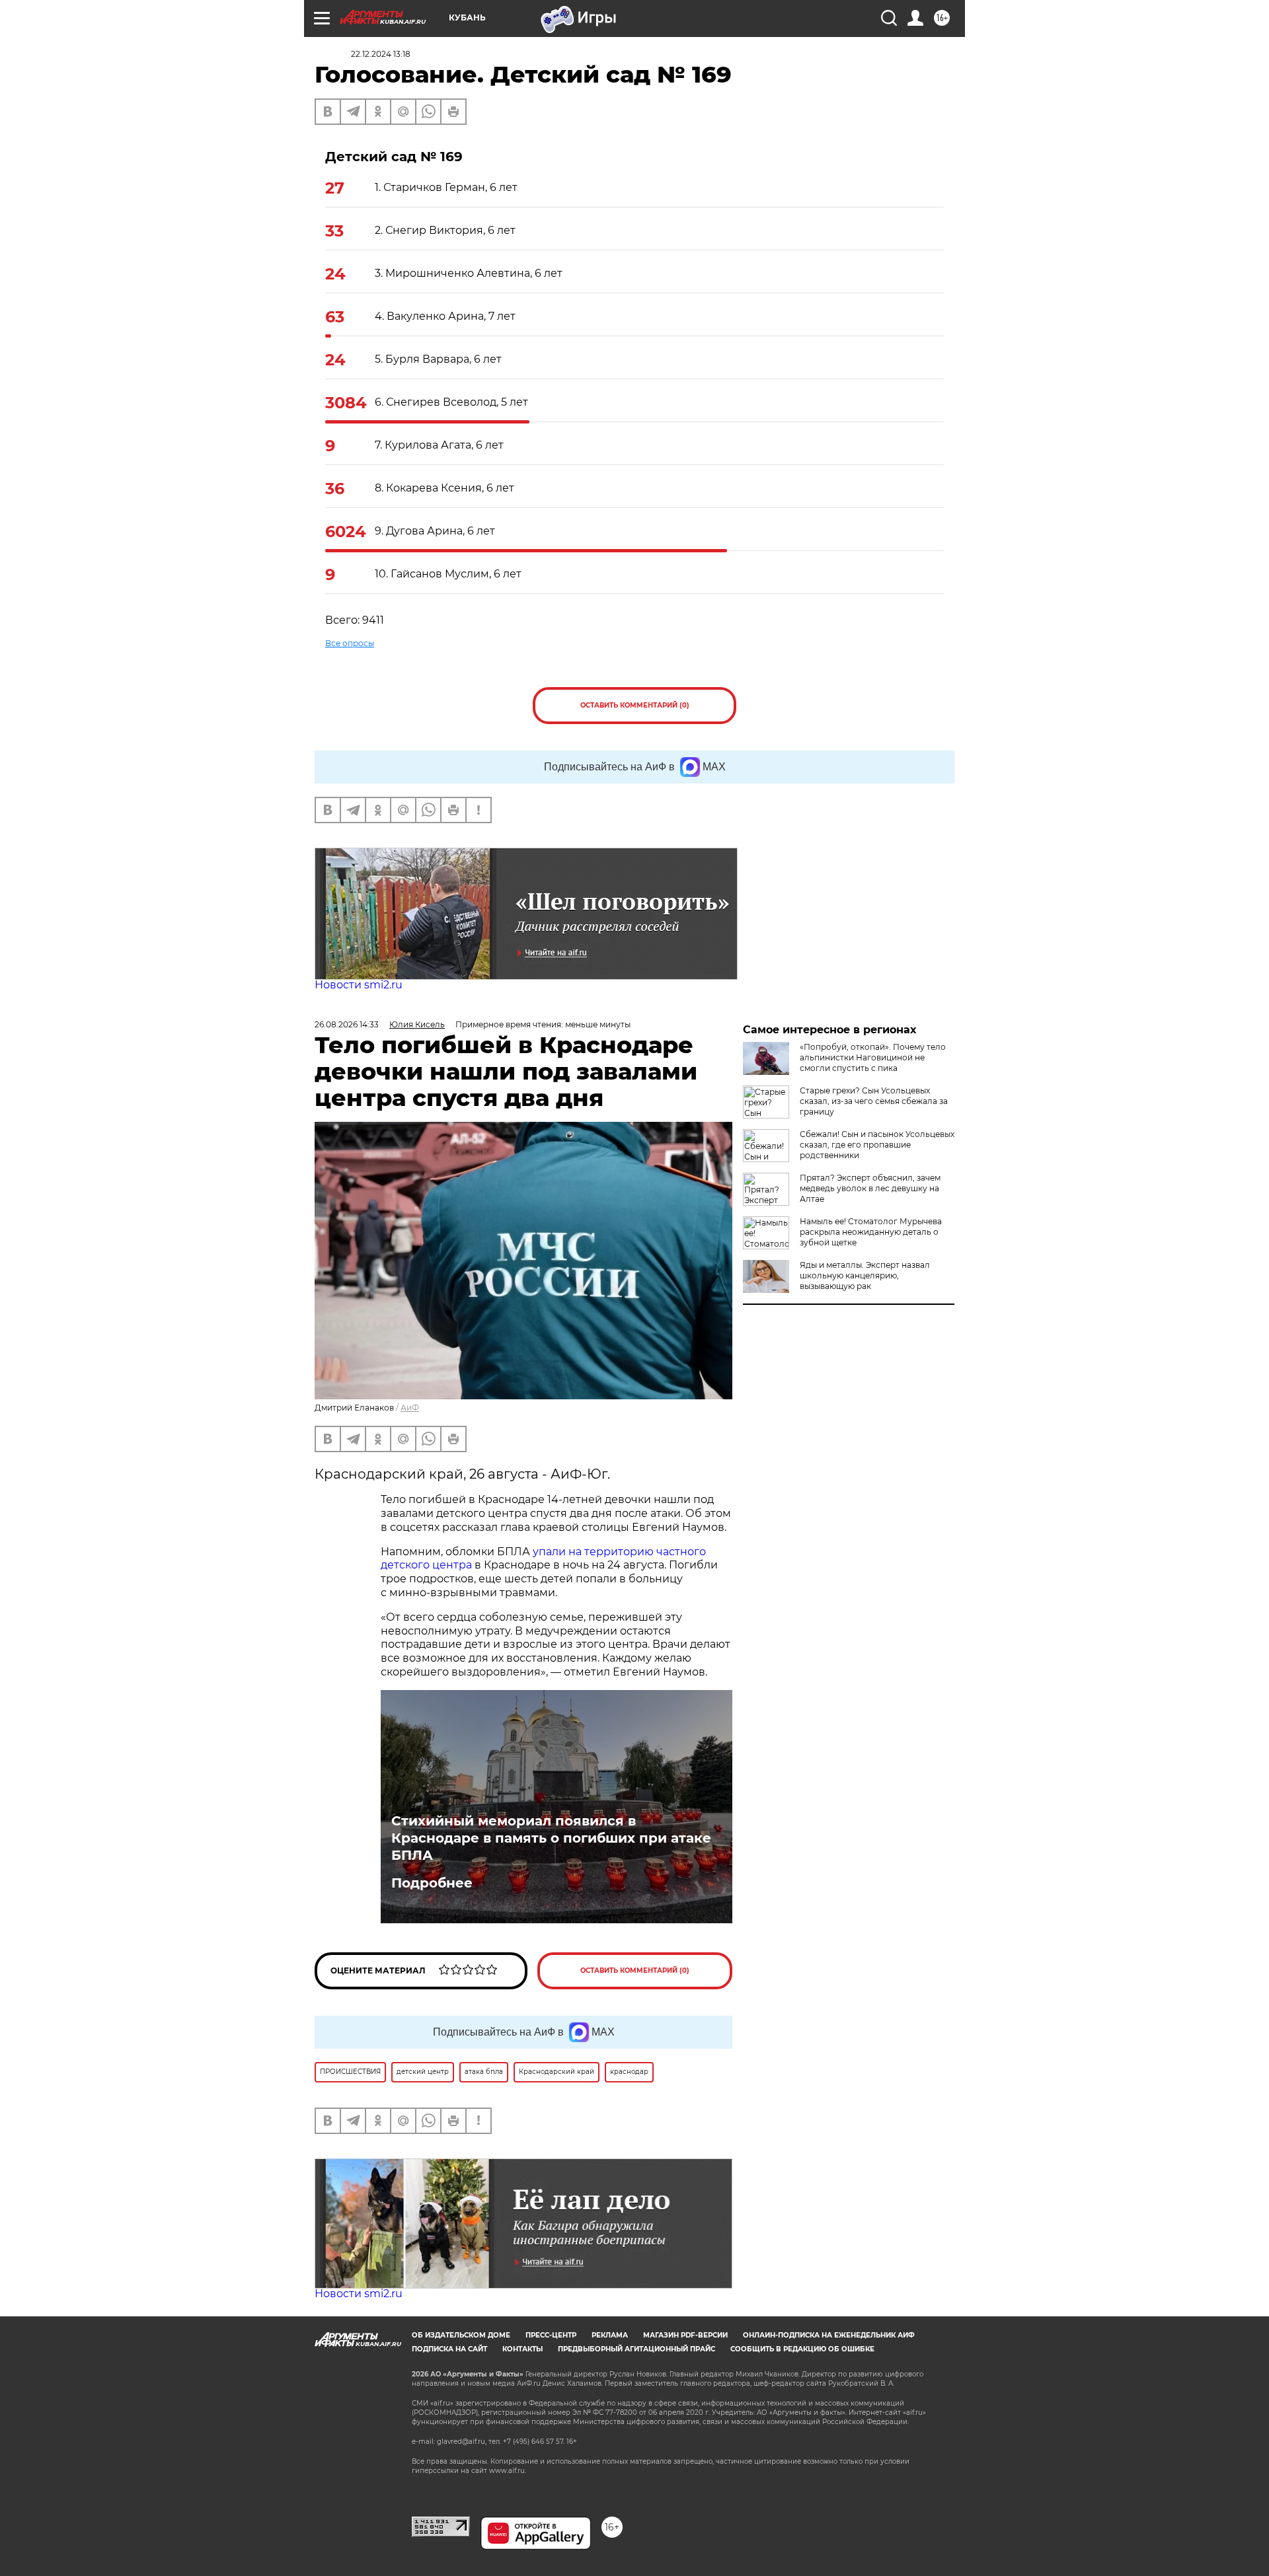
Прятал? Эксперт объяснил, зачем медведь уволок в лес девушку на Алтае (870, 1188)
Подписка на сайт (449, 2349)
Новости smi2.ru (359, 985)
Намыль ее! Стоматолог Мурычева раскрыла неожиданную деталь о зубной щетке (871, 1232)
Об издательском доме (461, 2335)
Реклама (610, 2335)
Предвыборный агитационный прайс (636, 2349)
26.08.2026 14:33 (347, 1024)
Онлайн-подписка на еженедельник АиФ (829, 2335)
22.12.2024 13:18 (381, 54)
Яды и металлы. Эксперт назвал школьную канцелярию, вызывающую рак (865, 1275)
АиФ (410, 1408)
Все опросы (350, 643)
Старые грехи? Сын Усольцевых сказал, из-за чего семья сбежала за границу (874, 1101)
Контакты (522, 2349)
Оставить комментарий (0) (635, 705)
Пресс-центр (551, 2335)
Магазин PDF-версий (685, 2335)
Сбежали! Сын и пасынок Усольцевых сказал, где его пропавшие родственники (877, 1145)
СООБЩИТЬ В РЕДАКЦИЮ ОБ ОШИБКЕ (802, 2349)
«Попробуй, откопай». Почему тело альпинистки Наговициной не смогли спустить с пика (873, 1057)
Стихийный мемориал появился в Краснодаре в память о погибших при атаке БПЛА (551, 1838)
